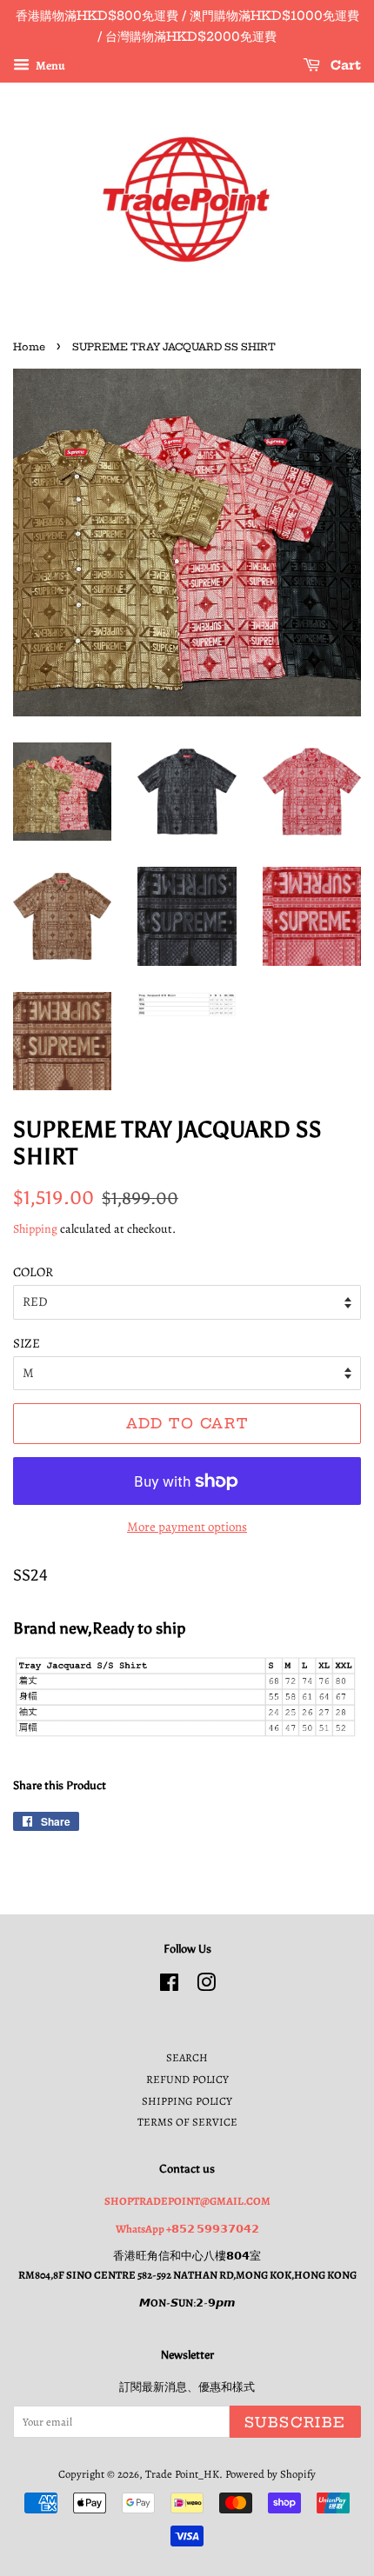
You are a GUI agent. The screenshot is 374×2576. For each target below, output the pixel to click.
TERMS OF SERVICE (187, 2122)
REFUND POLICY (187, 2079)
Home (29, 347)
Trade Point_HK (182, 2474)
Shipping (35, 1229)
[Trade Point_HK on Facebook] (169, 1986)
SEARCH (187, 2057)
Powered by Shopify (270, 2474)
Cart (344, 65)
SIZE (27, 1343)
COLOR (33, 1272)
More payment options (187, 1527)
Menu (50, 65)
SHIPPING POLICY (187, 2101)
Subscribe (295, 2422)
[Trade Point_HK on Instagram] (206, 1986)
